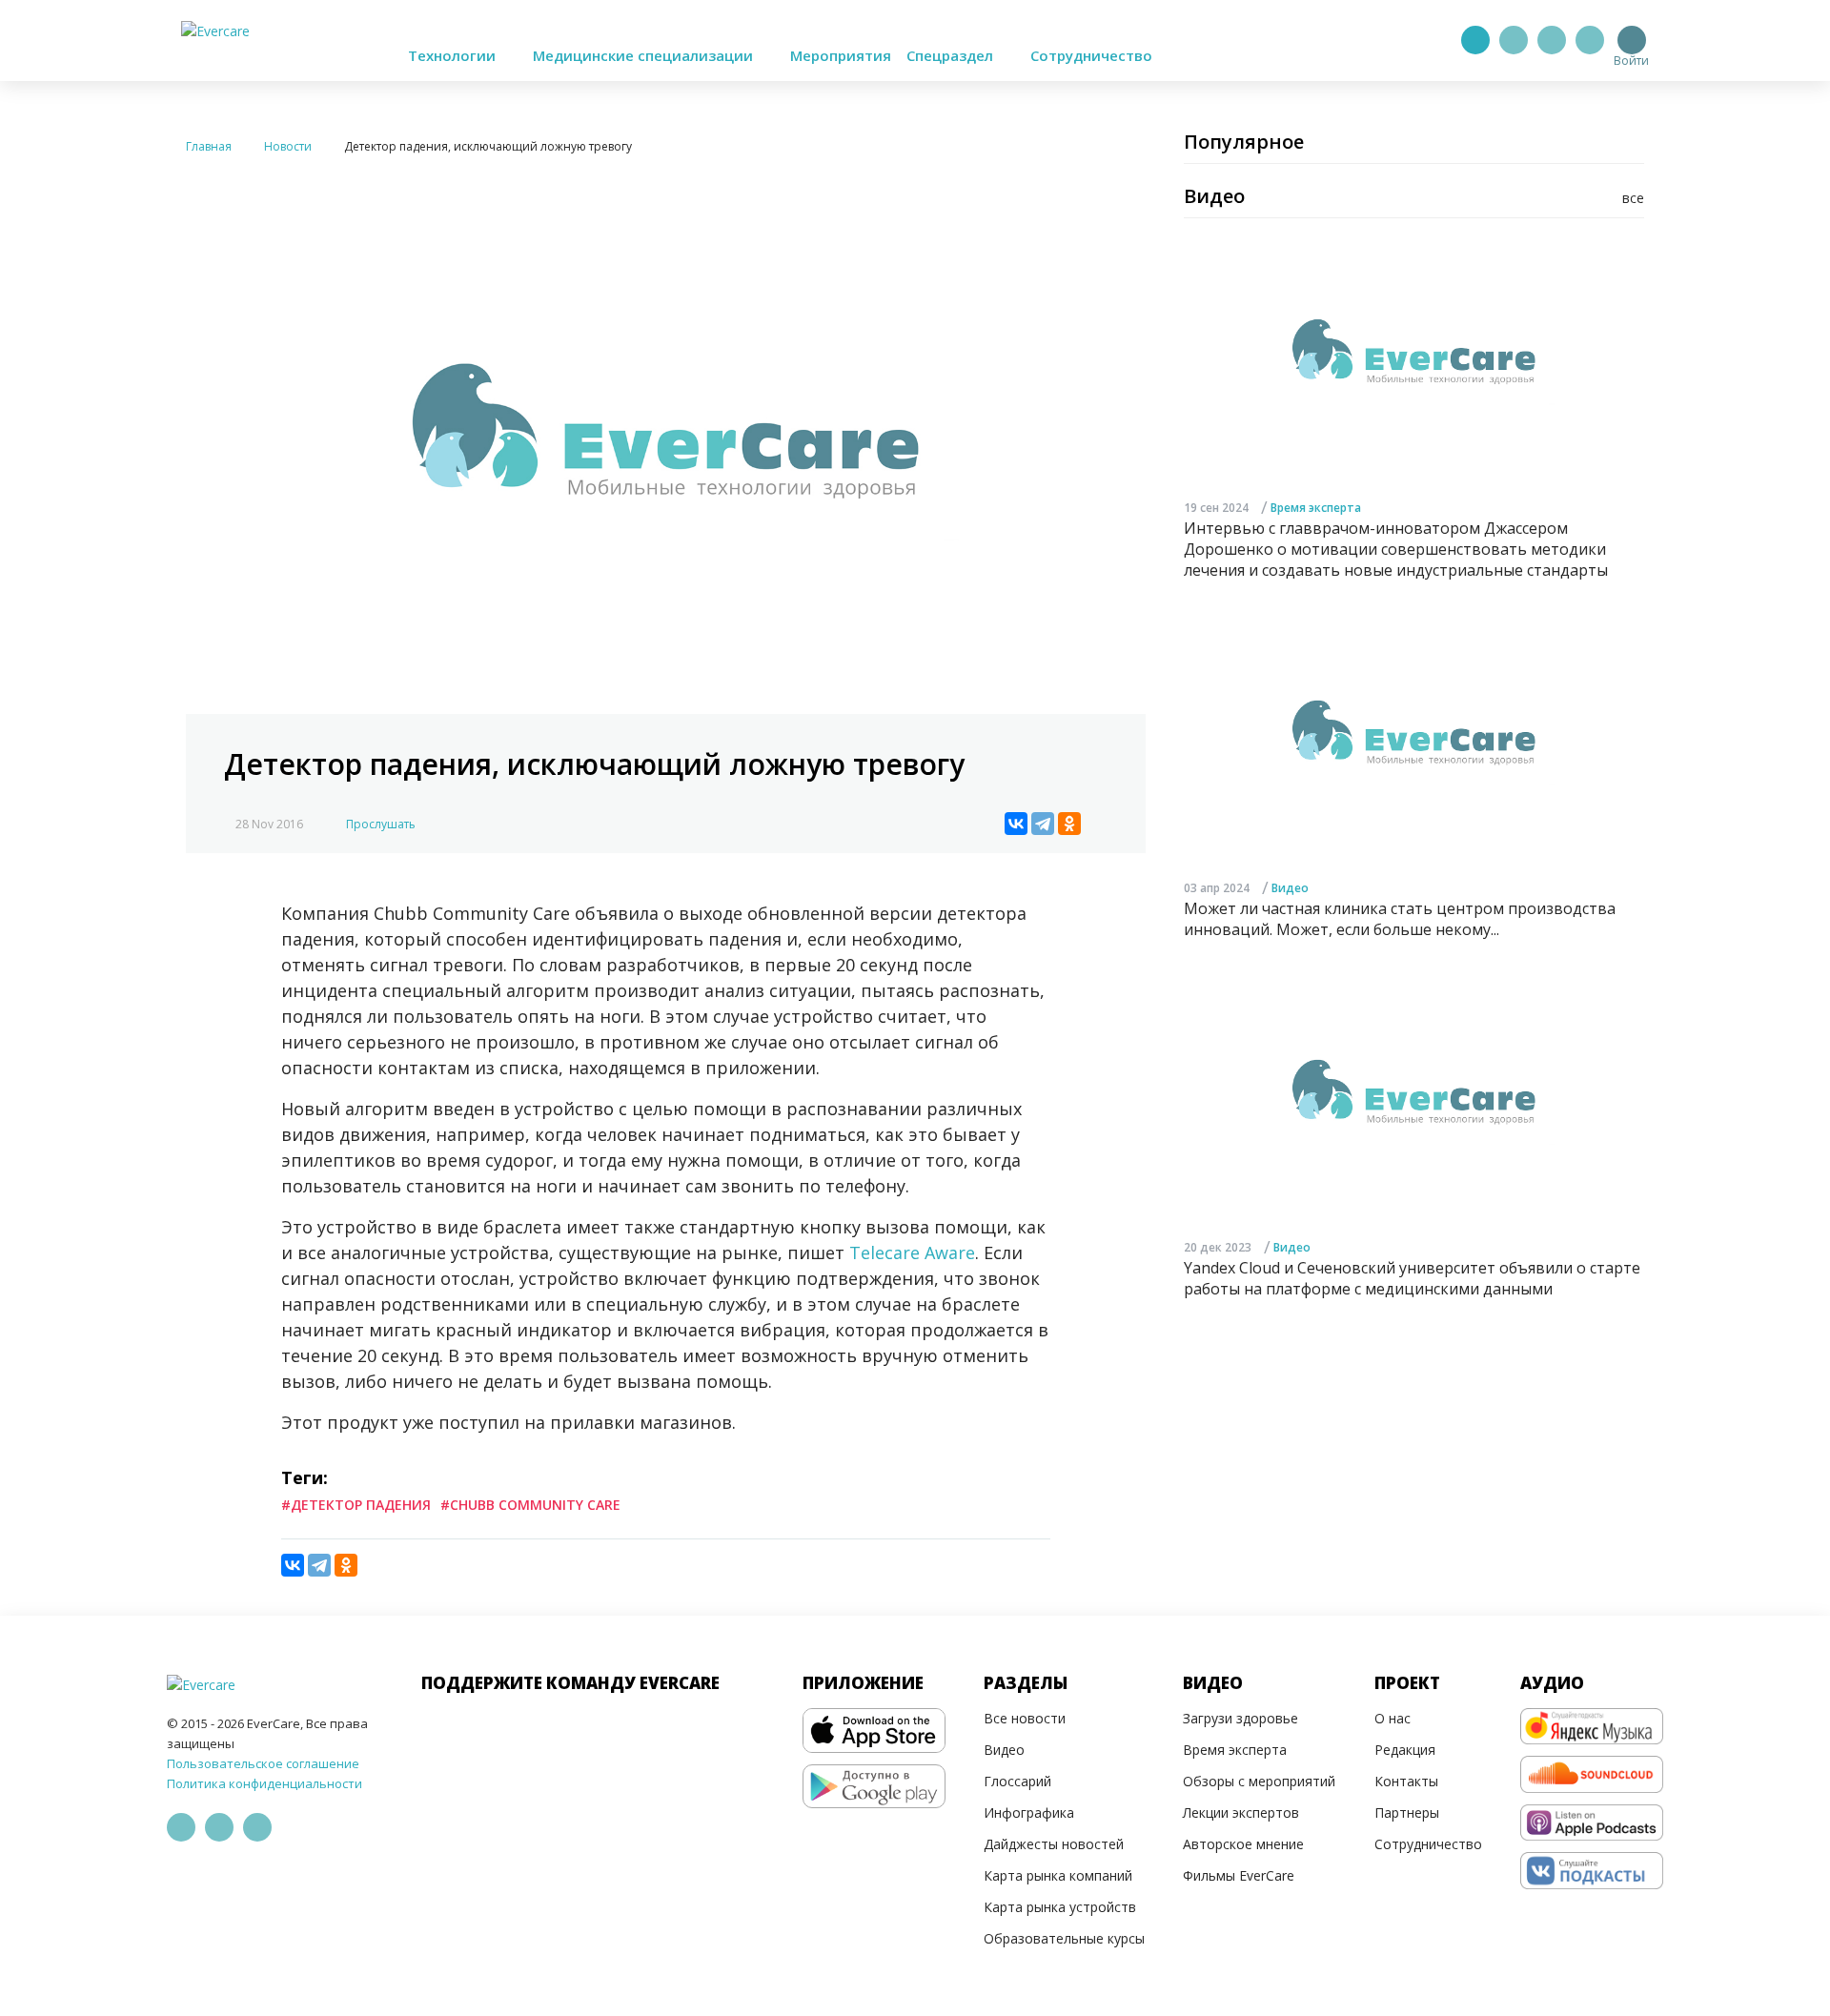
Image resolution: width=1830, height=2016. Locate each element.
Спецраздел (952, 55)
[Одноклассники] (1069, 824)
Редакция (1405, 1750)
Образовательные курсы (1064, 1938)
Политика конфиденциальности (264, 1783)
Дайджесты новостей (1054, 1844)
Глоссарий (1017, 1781)
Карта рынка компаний (1058, 1875)
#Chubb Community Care (530, 1505)
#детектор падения (356, 1505)
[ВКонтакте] (1016, 824)
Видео (1290, 887)
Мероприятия (841, 55)
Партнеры (1407, 1812)
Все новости (1025, 1718)
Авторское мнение (1243, 1844)
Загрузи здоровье (1240, 1718)
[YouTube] (1590, 40)
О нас (1393, 1718)
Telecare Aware (912, 1252)
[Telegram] (1514, 40)
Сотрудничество (1091, 55)
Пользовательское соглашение (263, 1763)
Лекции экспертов (1241, 1812)
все (1633, 198)
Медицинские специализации (645, 55)
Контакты (1406, 1781)
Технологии (454, 55)
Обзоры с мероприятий (1259, 1781)
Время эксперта (1316, 507)
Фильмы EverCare (1239, 1875)
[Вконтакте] (1552, 40)
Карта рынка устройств (1060, 1907)
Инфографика (1029, 1812)
